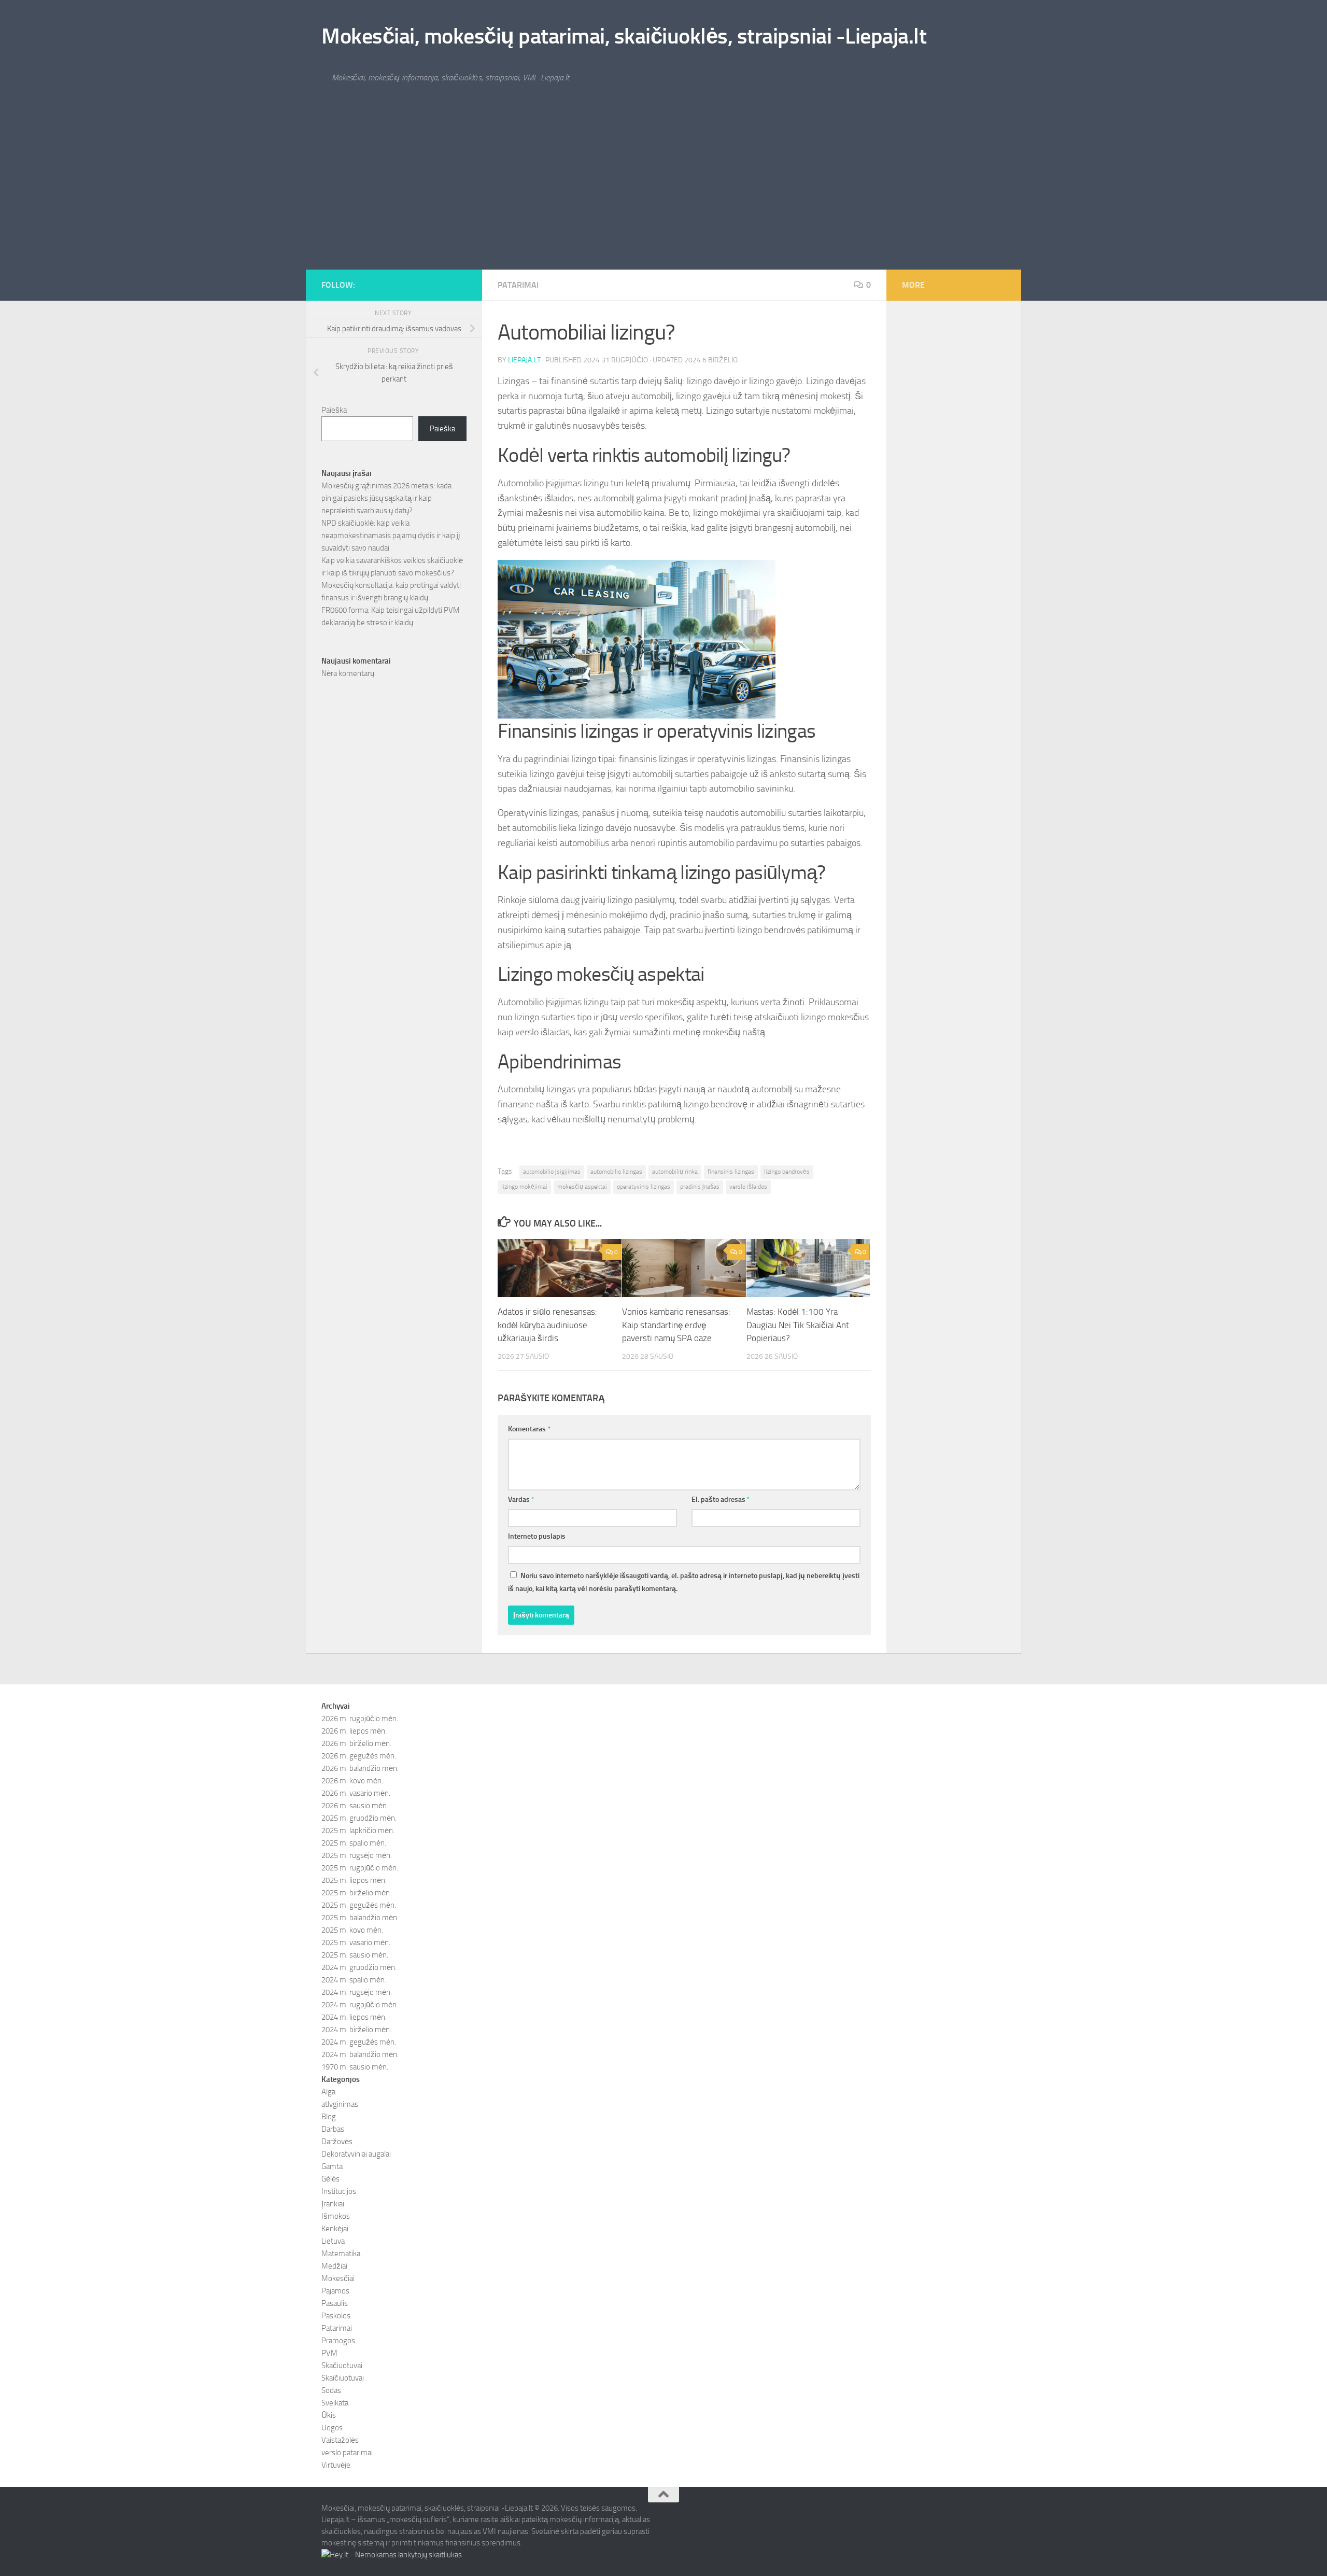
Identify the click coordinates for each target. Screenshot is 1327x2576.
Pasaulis (335, 2303)
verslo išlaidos (748, 1187)
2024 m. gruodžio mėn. (359, 1967)
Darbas (333, 2129)
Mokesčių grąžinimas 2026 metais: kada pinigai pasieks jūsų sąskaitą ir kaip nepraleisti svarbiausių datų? (386, 498)
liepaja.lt (524, 360)
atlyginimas (340, 2104)
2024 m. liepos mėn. (354, 2017)
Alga (328, 2092)
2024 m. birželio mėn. (356, 2030)
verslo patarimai (347, 2453)
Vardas (521, 1500)
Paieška (334, 410)
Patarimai (518, 285)
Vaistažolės (340, 2440)
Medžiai (334, 2266)
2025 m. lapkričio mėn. (358, 1831)
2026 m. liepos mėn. (354, 1731)
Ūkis (329, 2415)
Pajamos (335, 2291)
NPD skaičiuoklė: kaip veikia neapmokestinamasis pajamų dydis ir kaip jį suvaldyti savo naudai (391, 536)
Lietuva (333, 2241)
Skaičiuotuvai (343, 2378)
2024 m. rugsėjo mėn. (357, 1992)
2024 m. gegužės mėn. (359, 2042)
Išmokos (336, 2216)
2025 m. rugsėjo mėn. (357, 1855)
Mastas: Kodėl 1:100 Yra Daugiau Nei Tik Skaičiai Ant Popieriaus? (798, 1325)
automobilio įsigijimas (552, 1172)
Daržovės (337, 2142)
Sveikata (335, 2403)
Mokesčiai (338, 2278)
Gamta (332, 2166)
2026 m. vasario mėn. (356, 1793)
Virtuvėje (336, 2465)
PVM (329, 2353)
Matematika (341, 2254)
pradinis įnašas (700, 1187)
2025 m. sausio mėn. (355, 1955)
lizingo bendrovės (787, 1172)
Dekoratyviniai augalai (356, 2154)
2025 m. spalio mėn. (354, 1843)
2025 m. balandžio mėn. (360, 1918)
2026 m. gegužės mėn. (359, 1756)
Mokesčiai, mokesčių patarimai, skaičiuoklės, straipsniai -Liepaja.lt (624, 36)
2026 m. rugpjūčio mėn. (360, 1719)
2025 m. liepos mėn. (354, 1880)
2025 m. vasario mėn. (356, 1942)
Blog (329, 2117)
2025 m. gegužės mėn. (359, 1905)
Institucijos (339, 2191)
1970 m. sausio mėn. (355, 2067)
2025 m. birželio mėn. (356, 1893)
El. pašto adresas (721, 1500)
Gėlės (330, 2179)
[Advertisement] (663, 192)
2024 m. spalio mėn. (354, 1980)
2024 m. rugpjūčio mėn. (360, 2005)
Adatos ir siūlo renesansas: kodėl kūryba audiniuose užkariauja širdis (547, 1325)
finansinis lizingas (731, 1172)
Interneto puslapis (537, 1536)
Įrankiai (333, 2204)
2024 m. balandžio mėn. (360, 2054)
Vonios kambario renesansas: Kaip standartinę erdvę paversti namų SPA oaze (676, 1325)
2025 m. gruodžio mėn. (359, 1818)
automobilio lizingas (616, 1172)
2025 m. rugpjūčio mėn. (360, 1868)
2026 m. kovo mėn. (352, 1781)
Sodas (331, 2390)
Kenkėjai (335, 2229)
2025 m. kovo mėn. (352, 1930)
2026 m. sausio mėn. (355, 1806)
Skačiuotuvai (342, 2366)
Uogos (332, 2428)
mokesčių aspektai (582, 1187)
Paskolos (336, 2316)
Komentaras (529, 1429)
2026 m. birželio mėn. (356, 1743)
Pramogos (338, 2341)
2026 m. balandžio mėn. (360, 1768)
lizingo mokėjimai (524, 1187)
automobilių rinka (675, 1172)
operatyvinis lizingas (644, 1187)
